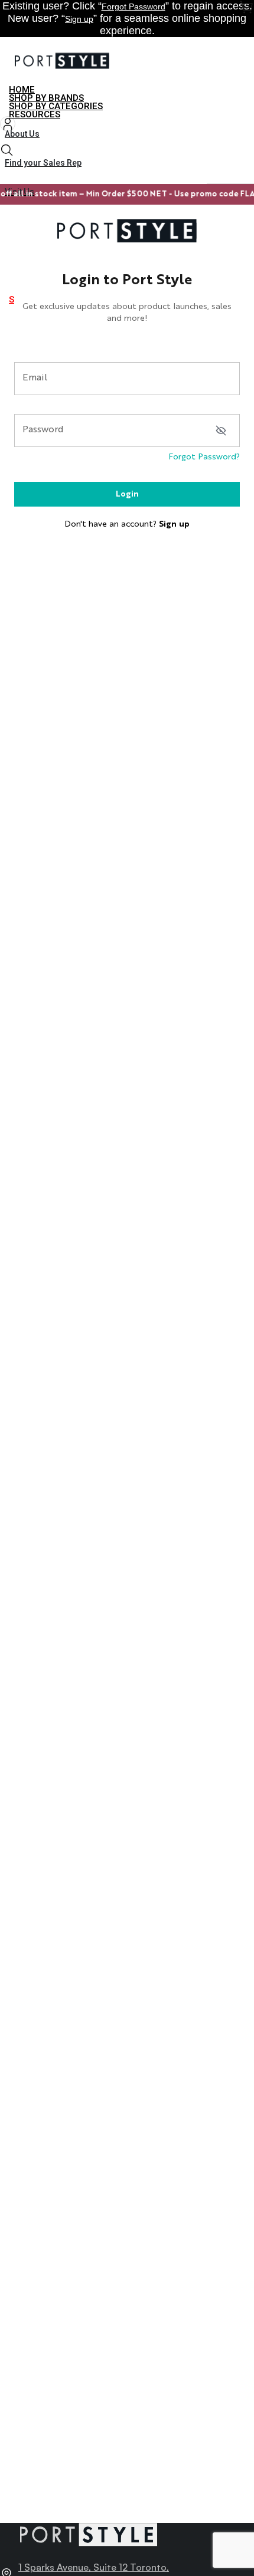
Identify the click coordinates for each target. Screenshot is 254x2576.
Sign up (79, 19)
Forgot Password (133, 6)
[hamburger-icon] (241, 91)
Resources (35, 114)
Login (127, 494)
